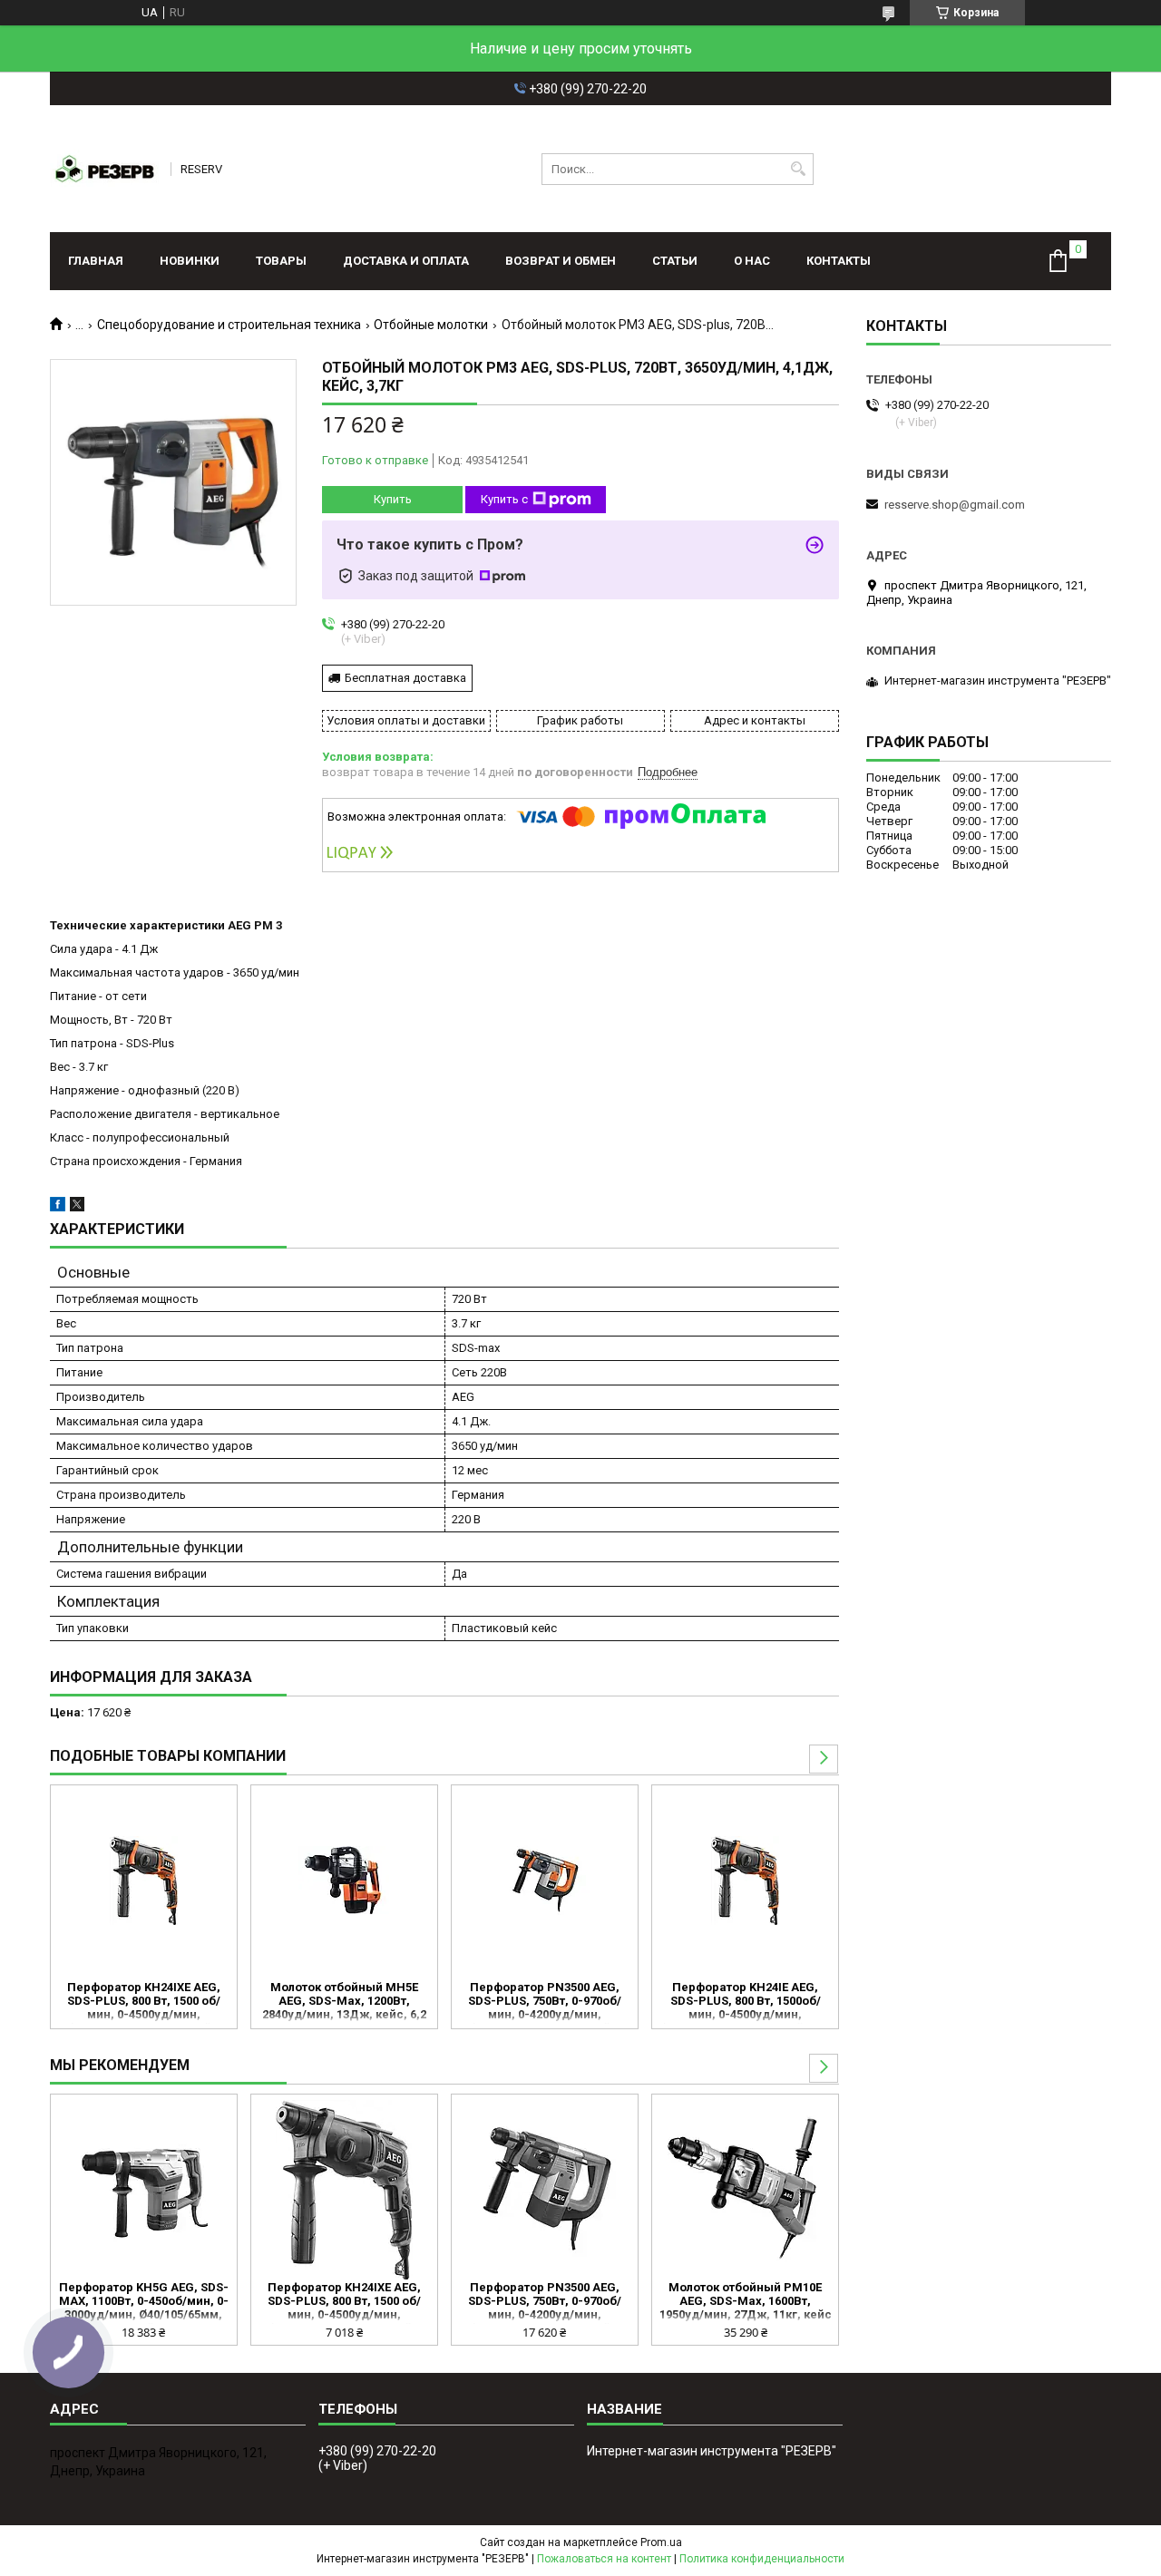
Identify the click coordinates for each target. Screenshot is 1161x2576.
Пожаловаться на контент (604, 2559)
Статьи (675, 261)
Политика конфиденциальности (762, 2559)
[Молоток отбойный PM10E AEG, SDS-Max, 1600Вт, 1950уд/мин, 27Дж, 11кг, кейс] (745, 2190)
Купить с (504, 499)
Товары (281, 261)
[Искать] (798, 169)
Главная (96, 261)
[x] (77, 1207)
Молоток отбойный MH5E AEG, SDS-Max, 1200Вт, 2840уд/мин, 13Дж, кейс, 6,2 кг (344, 2002)
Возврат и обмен (561, 261)
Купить (393, 499)
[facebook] (58, 1207)
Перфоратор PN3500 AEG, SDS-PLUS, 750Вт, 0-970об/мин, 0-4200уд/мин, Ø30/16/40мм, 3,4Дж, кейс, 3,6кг (544, 2002)
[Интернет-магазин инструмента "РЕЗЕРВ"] (104, 169)
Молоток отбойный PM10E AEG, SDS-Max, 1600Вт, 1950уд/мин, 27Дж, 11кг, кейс (746, 2301)
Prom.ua (661, 2542)
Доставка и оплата (406, 261)
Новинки (190, 261)
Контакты (839, 261)
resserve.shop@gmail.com (955, 505)
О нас (752, 261)
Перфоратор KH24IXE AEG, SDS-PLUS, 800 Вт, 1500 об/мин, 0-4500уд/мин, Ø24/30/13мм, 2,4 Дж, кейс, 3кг (144, 2002)
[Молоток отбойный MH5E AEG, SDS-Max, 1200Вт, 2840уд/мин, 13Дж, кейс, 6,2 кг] (344, 1881)
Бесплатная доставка (405, 678)
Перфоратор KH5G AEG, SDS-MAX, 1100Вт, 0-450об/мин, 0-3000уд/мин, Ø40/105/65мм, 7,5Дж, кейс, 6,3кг (144, 2302)
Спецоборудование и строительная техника (229, 325)
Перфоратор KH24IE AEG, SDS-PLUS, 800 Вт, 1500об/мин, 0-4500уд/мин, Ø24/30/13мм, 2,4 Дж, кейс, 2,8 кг (746, 2002)
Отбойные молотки (431, 325)
